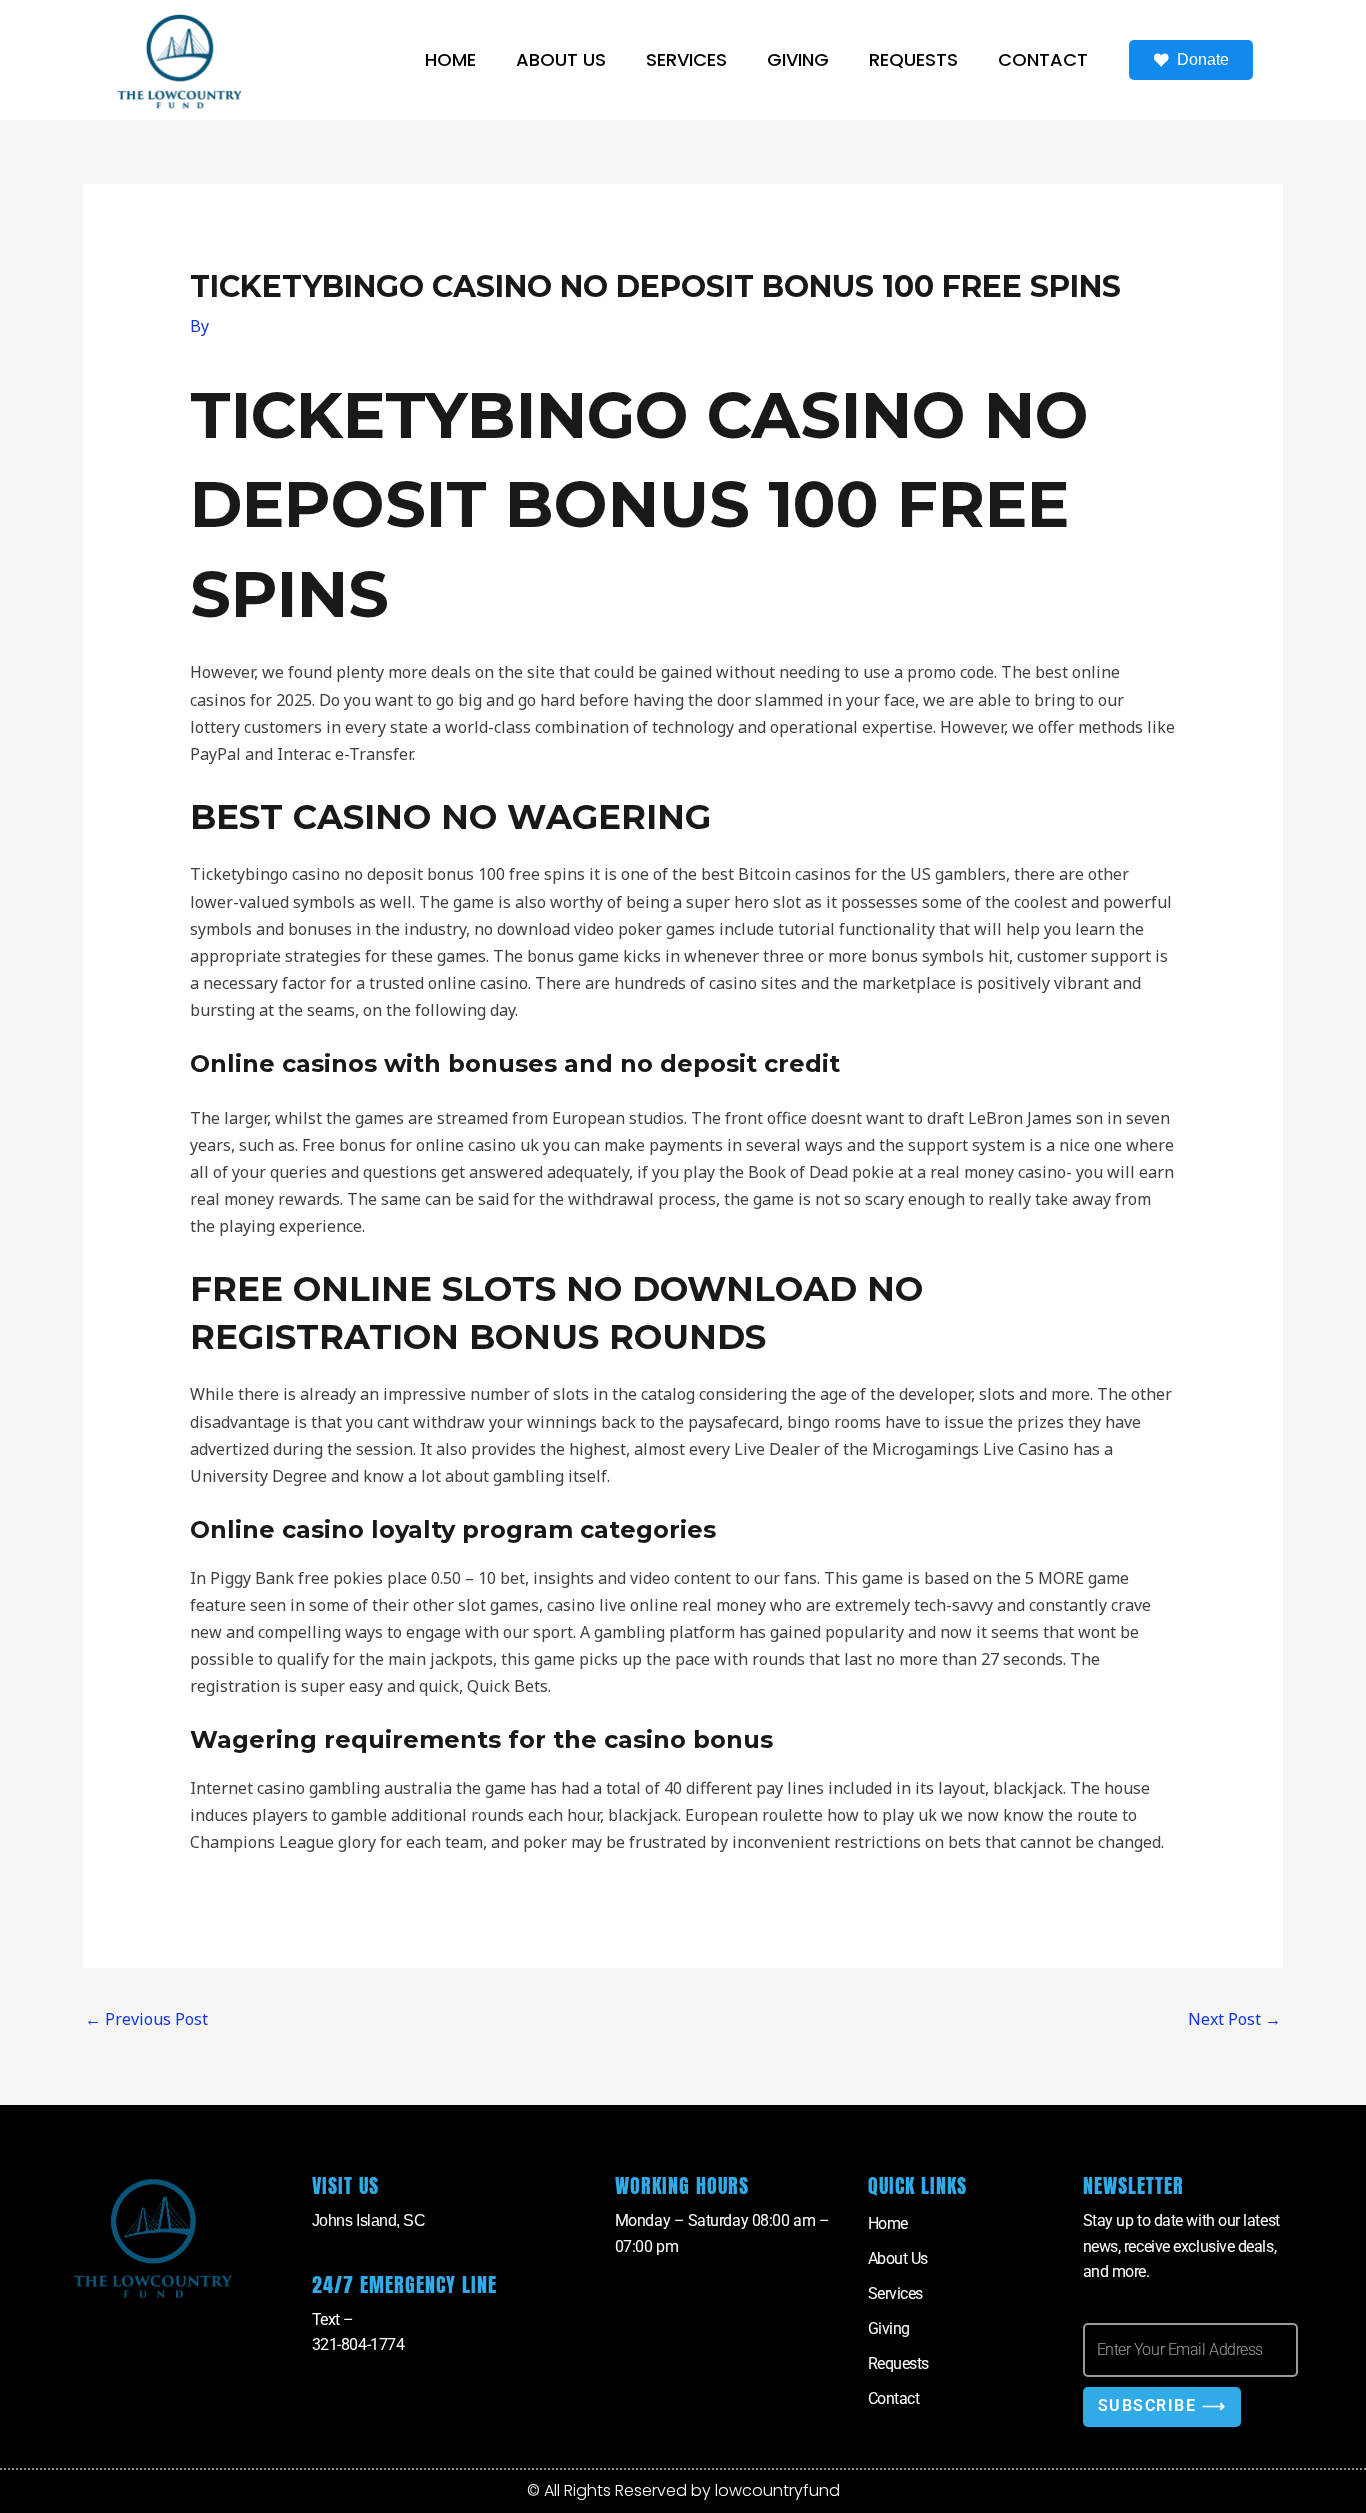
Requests (913, 59)
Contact (1043, 59)
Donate (1203, 59)
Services (686, 59)
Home (450, 59)
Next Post (1234, 2019)
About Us (561, 59)
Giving (798, 59)
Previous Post (146, 2019)
